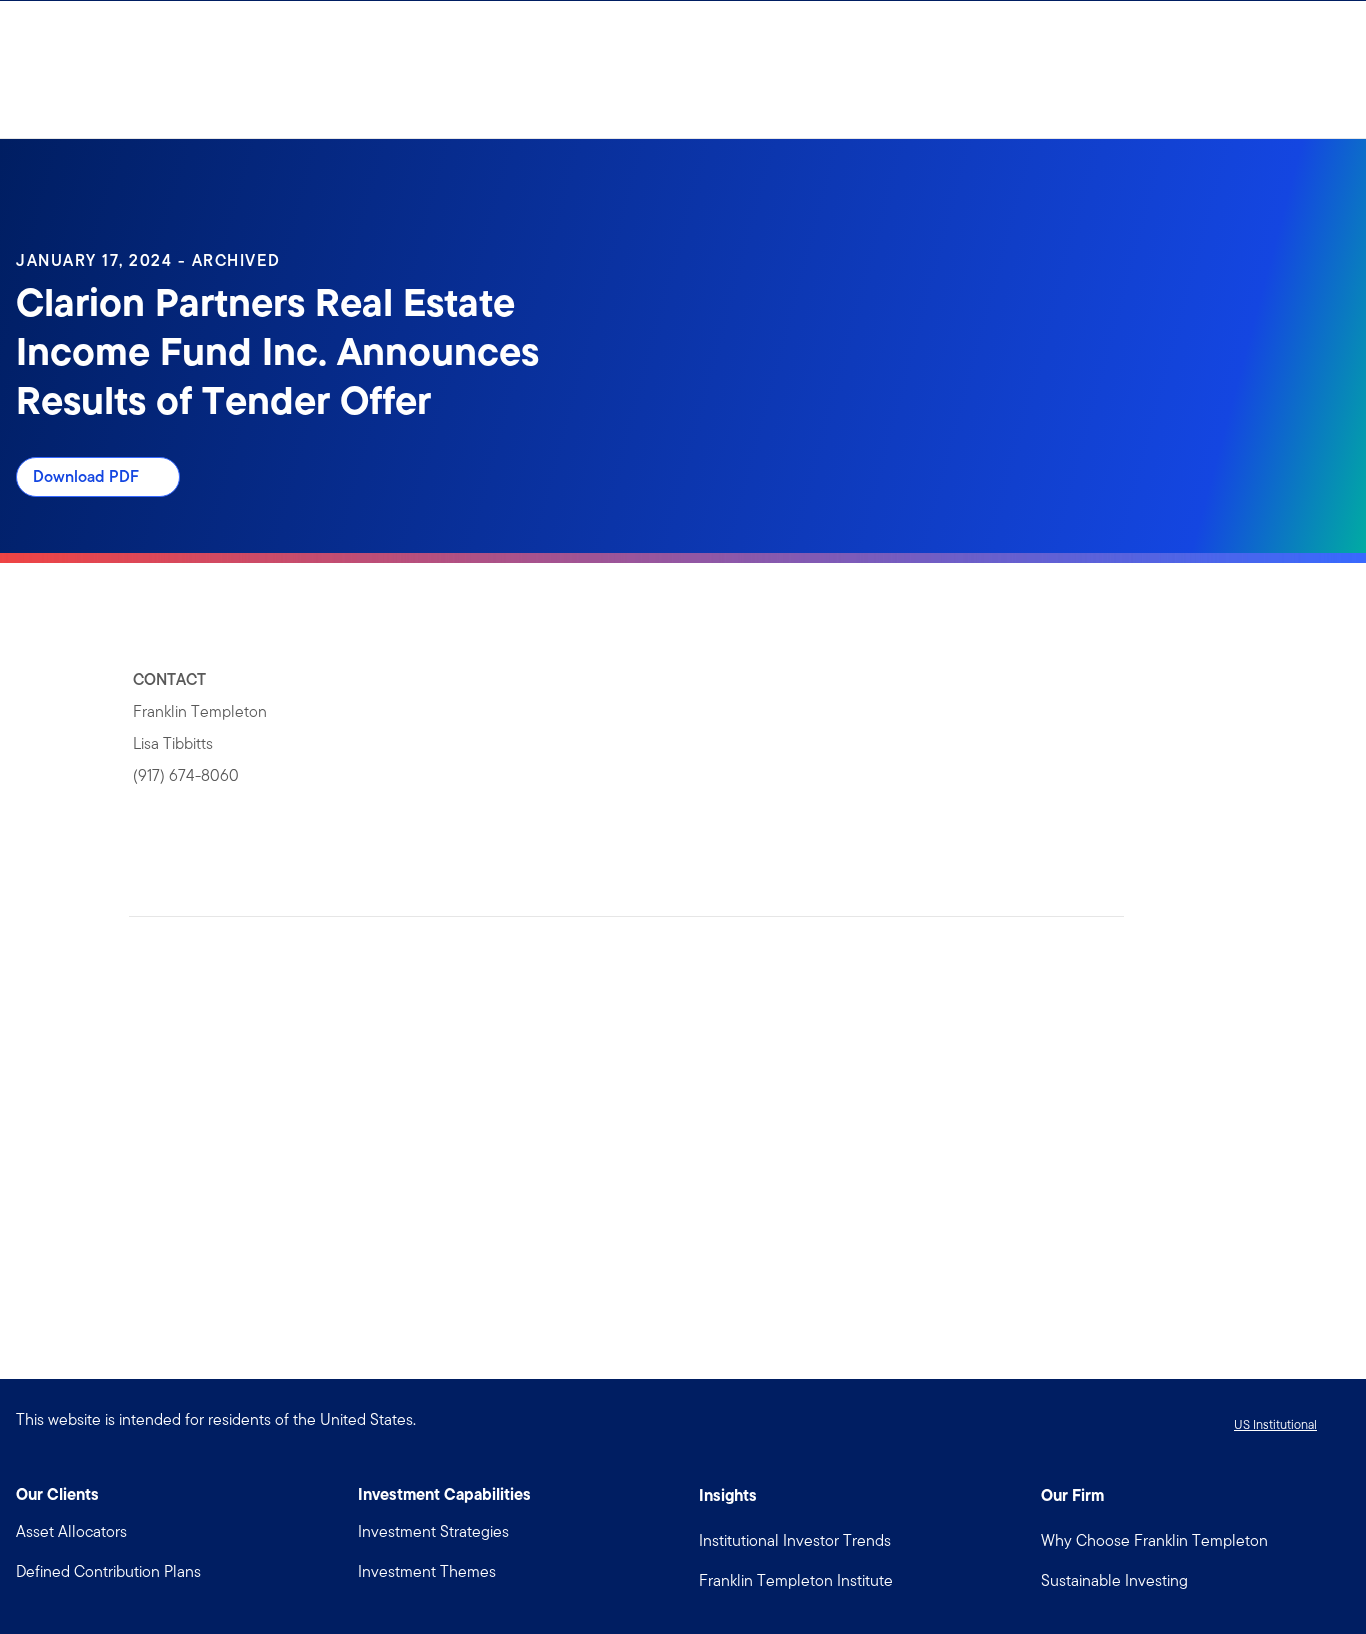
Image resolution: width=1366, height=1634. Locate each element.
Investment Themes (427, 1571)
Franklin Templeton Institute (796, 1580)
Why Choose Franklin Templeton (1154, 1540)
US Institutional (1275, 1424)
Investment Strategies (433, 1531)
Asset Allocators (71, 1531)
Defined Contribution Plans (108, 1571)
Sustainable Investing (1114, 1580)
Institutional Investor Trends (795, 1540)
